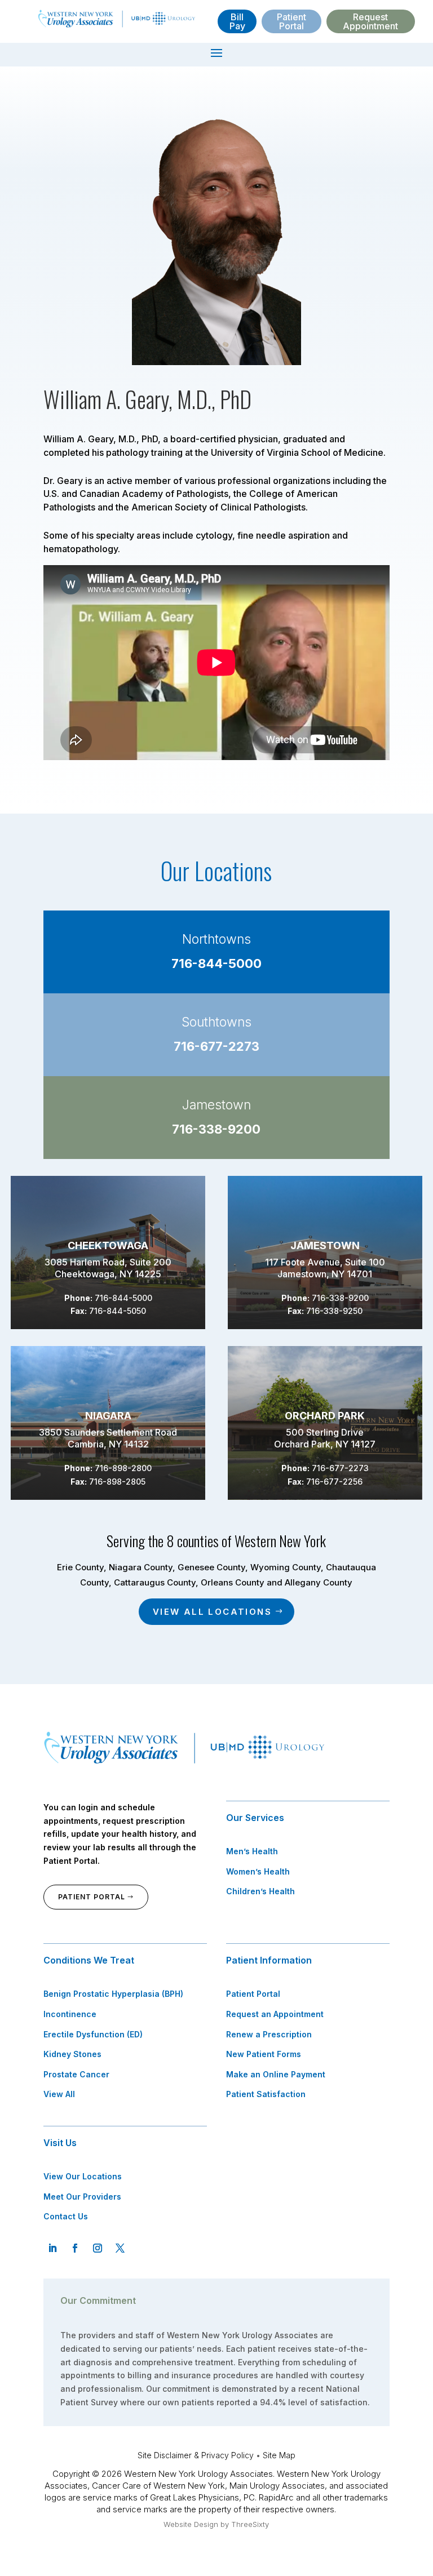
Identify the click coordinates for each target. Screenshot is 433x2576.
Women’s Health (258, 1871)
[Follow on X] (120, 2248)
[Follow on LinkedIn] (52, 2248)
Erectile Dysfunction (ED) (93, 2034)
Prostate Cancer (76, 2074)
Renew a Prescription (269, 2034)
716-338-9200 (216, 1129)
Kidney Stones (72, 2054)
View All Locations (212, 1612)
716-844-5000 (216, 963)
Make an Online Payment (276, 2074)
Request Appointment (370, 21)
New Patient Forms (264, 2054)
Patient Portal (291, 21)
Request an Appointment (275, 2014)
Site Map (279, 2455)
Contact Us (66, 2216)
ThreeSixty (250, 2524)
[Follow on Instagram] (98, 2248)
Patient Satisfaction (266, 2094)
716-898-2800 (123, 1468)
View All (59, 2094)
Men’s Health (252, 1851)
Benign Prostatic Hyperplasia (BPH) (113, 1994)
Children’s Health (260, 1891)
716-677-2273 (216, 1046)
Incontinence (70, 2014)
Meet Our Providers (82, 2197)
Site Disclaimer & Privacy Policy (196, 2455)
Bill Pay (237, 21)
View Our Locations (83, 2176)
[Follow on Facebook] (75, 2248)
